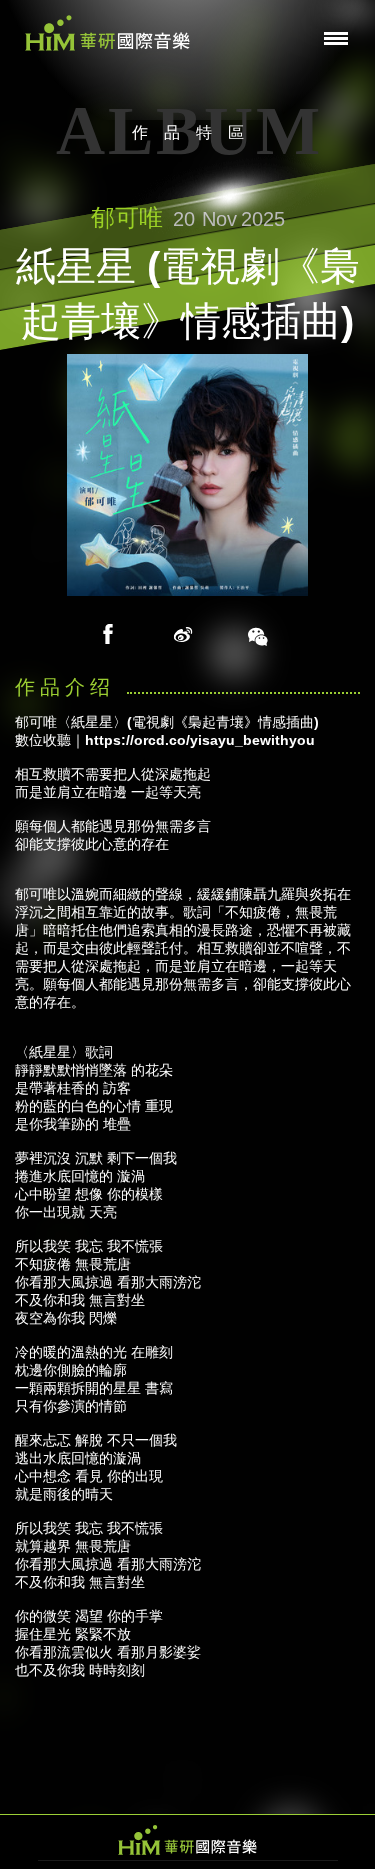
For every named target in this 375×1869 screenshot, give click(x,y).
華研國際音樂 (107, 33)
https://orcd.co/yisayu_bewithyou (200, 740)
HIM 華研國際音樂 (188, 1840)
